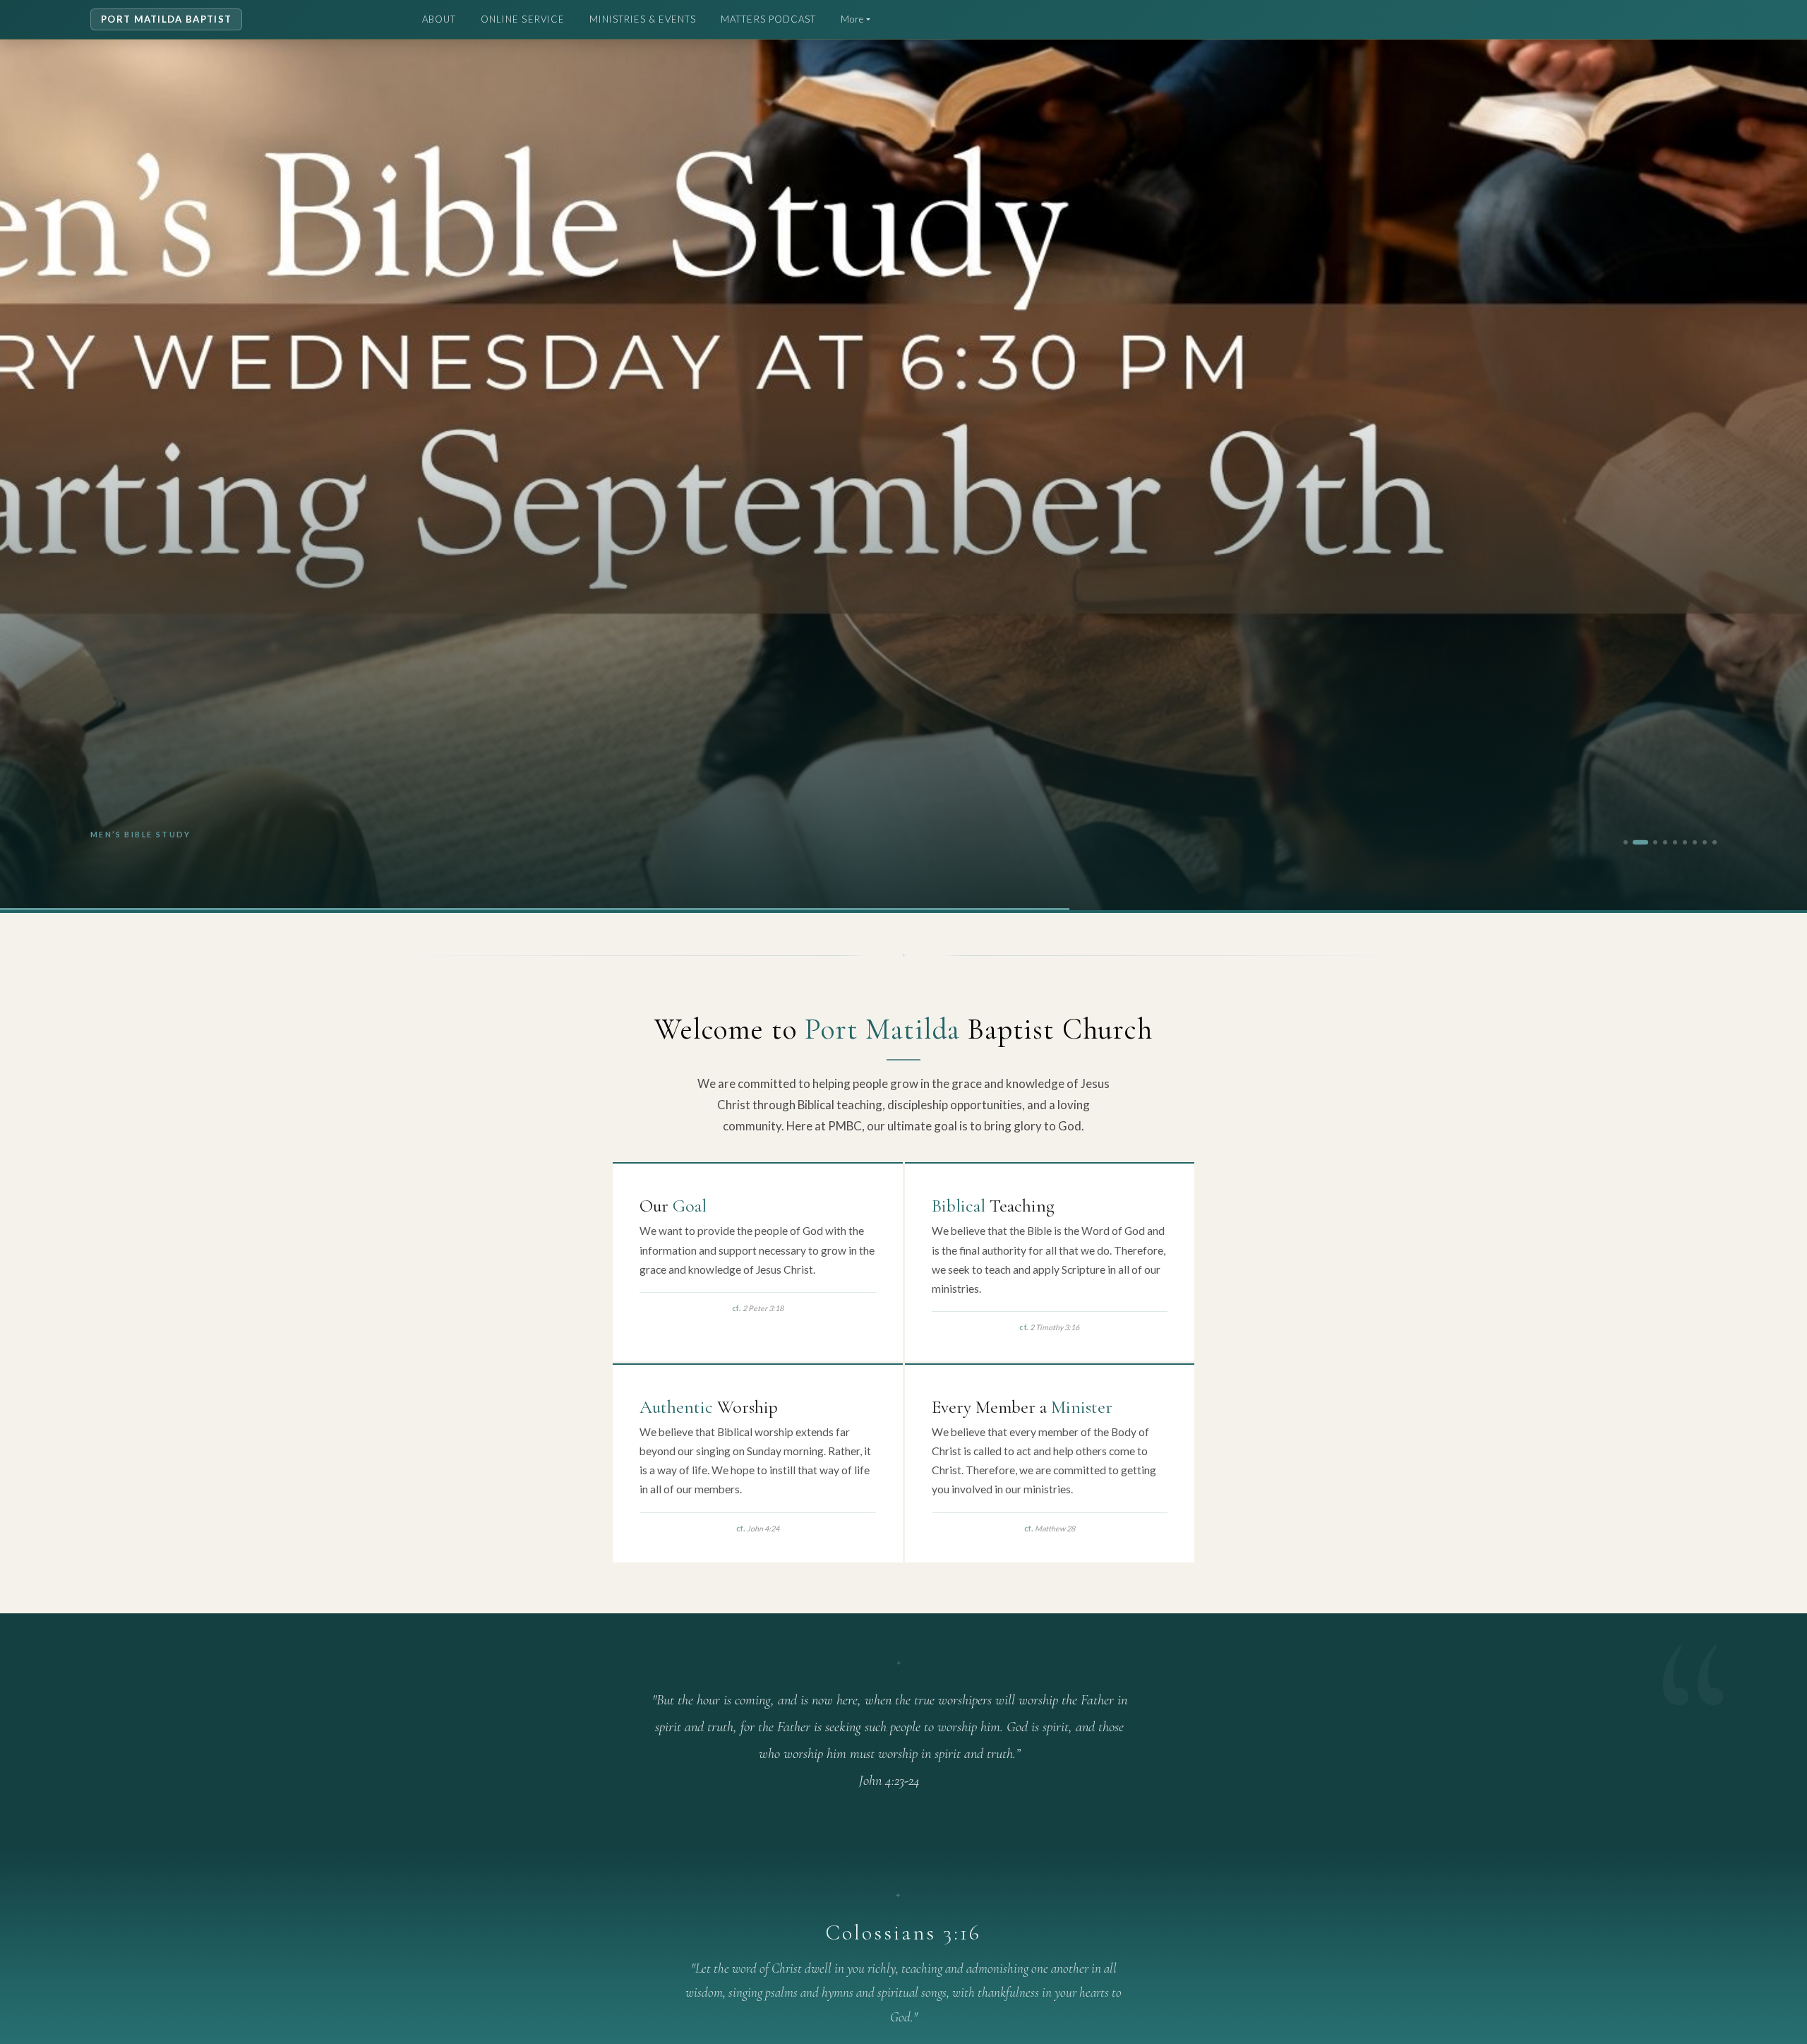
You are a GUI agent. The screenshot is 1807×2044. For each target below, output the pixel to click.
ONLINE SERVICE (523, 19)
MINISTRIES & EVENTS (643, 19)
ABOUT (439, 19)
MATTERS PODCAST (768, 19)
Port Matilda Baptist (166, 19)
